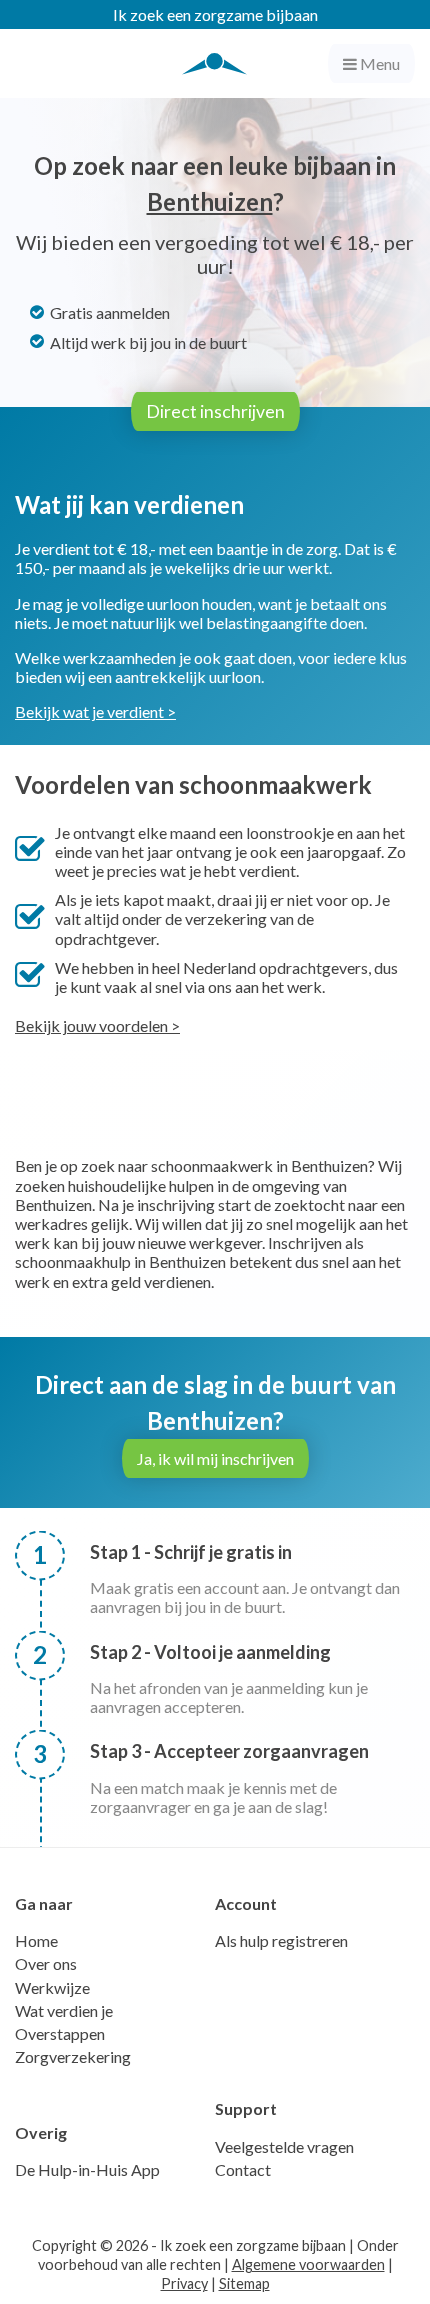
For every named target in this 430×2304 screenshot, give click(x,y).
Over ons (46, 1963)
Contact (243, 2169)
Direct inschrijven (215, 411)
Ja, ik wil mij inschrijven (215, 1458)
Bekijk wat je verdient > (95, 711)
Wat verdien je (64, 2010)
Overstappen (60, 2033)
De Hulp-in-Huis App (87, 2169)
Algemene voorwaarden (308, 2264)
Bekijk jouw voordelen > (97, 1025)
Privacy (184, 2283)
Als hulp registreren (281, 1940)
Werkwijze (52, 1987)
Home (36, 1940)
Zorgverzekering (73, 2056)
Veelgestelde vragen (284, 2146)
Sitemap (244, 2283)
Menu (378, 63)
